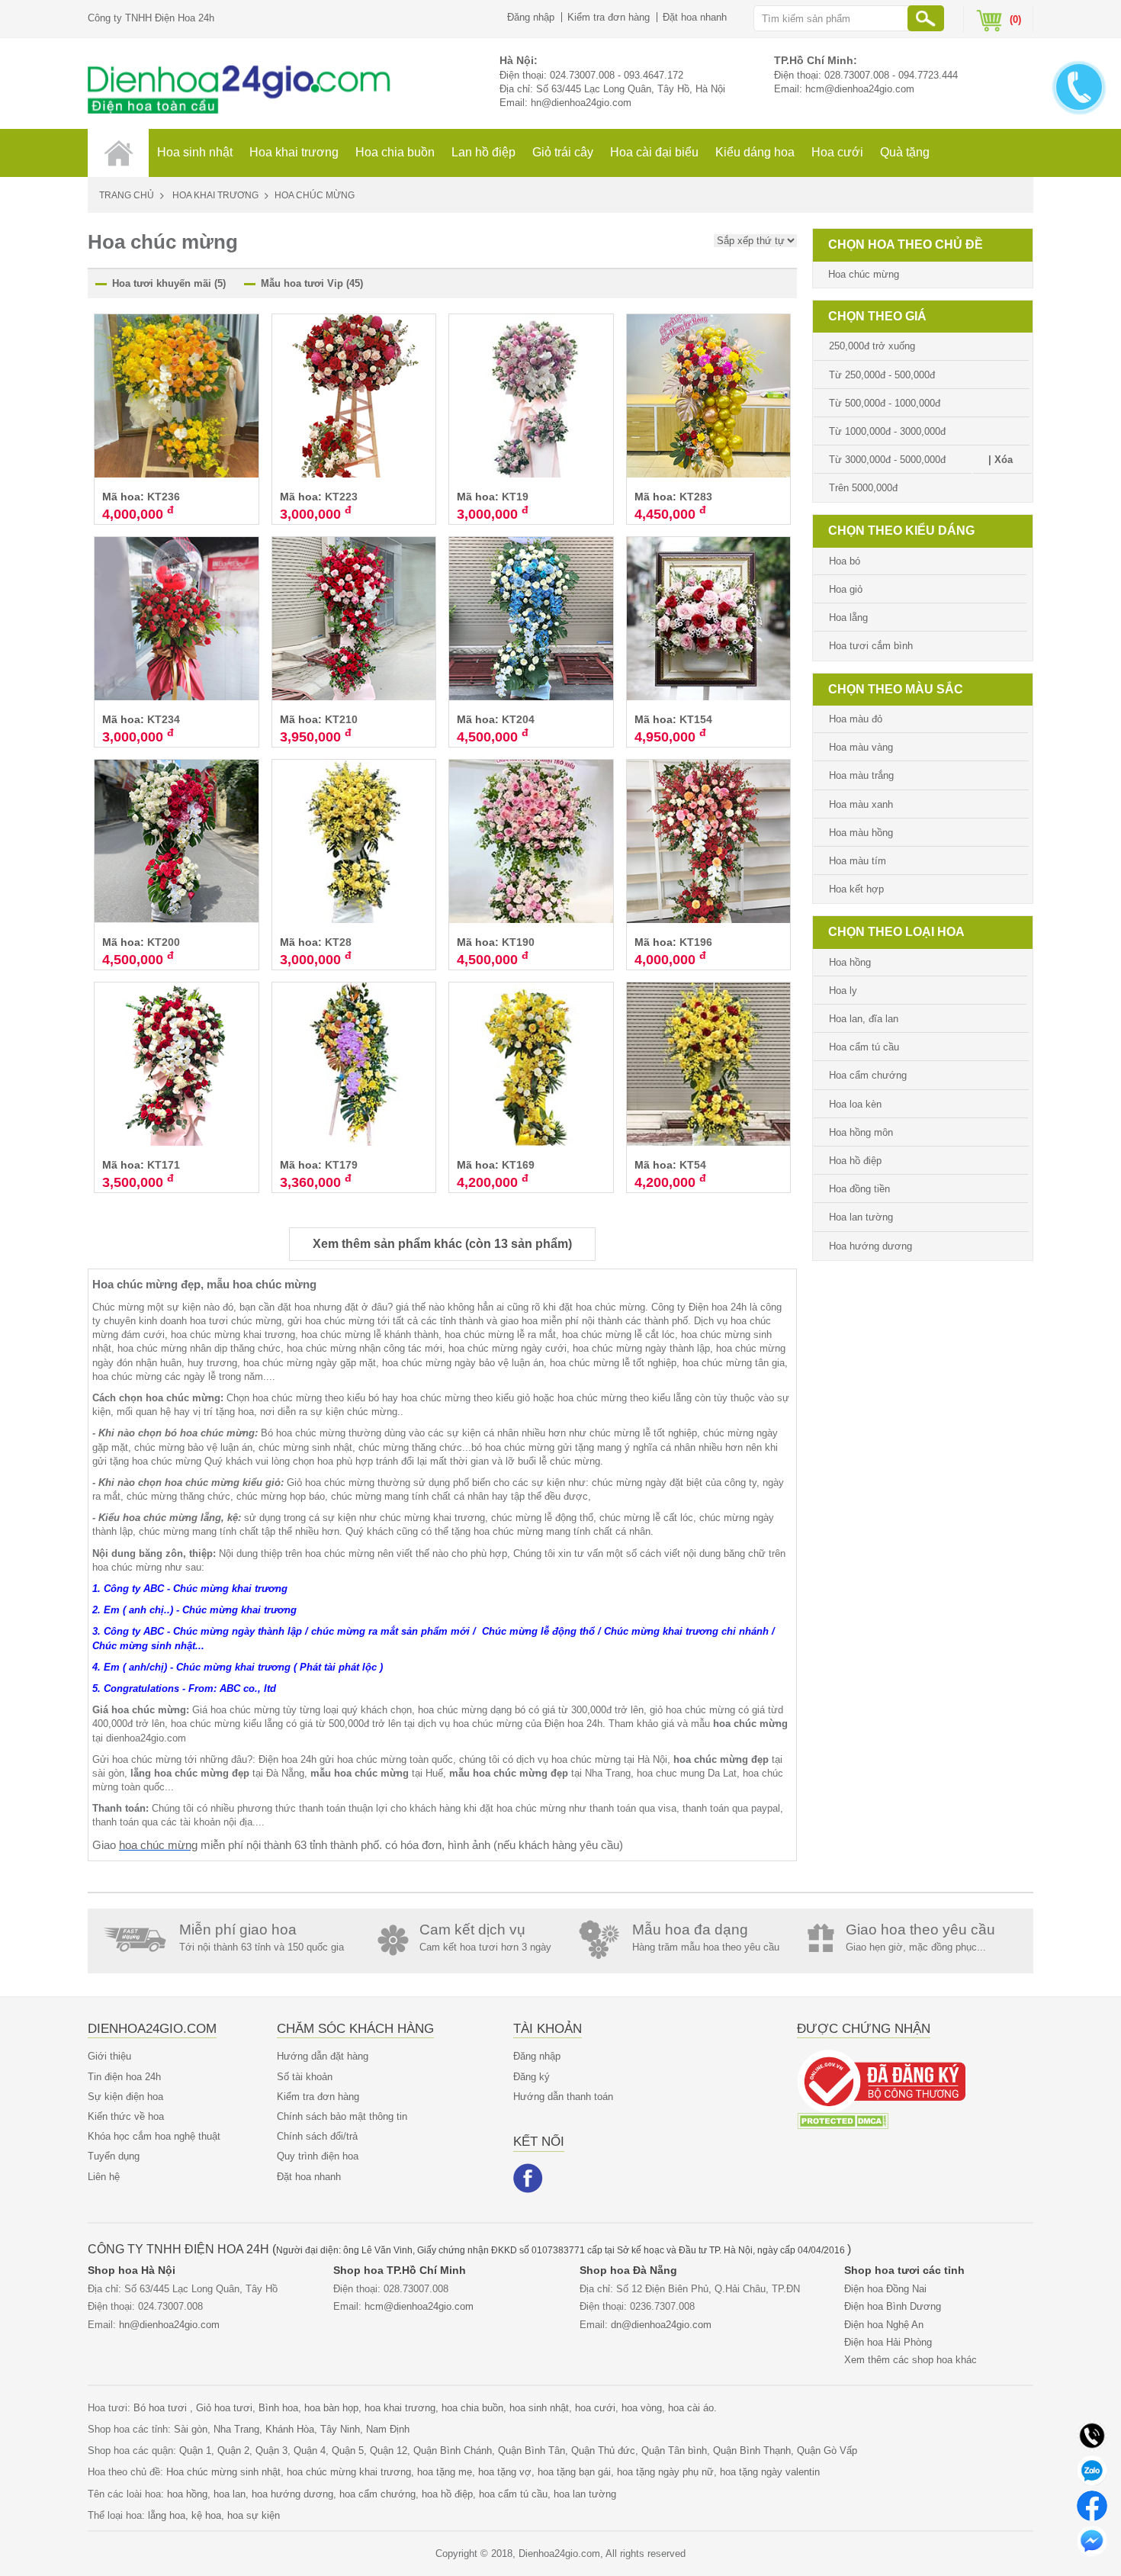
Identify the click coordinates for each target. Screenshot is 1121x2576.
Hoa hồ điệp (855, 1161)
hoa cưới (595, 2408)
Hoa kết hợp (856, 889)
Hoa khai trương (294, 152)
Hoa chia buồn (395, 152)
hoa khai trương (400, 2408)
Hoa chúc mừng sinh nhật (223, 2472)
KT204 (518, 719)
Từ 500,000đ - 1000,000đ (885, 403)
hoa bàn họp (331, 2408)
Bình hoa (278, 2408)
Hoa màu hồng (861, 833)
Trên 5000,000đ (863, 488)
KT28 (338, 942)
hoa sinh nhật (539, 2408)
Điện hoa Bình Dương (893, 2306)
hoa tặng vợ (505, 2472)
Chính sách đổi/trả (317, 2136)
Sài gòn (191, 2429)
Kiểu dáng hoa (755, 152)
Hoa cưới (837, 152)
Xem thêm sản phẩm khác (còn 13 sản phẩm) (442, 1244)
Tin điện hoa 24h (124, 2077)
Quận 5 (348, 2451)
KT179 (341, 1165)
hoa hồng (187, 2494)
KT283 (696, 497)
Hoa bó (845, 561)
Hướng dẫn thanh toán (563, 2097)
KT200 (164, 942)
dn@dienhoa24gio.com (661, 2325)
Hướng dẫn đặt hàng (323, 2056)
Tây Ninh (340, 2429)
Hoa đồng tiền (859, 1189)
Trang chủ (127, 195)
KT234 (164, 719)
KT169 (518, 1165)
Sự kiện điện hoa (125, 2097)
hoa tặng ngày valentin (770, 2472)
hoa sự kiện (254, 2515)
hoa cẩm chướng (377, 2494)
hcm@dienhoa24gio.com (860, 89)
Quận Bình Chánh (453, 2451)
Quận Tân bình (674, 2451)
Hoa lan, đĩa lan (864, 1019)
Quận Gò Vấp (827, 2451)
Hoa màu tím (858, 861)
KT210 (341, 719)
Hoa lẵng (848, 617)
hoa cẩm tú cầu (513, 2494)
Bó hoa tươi (162, 2408)
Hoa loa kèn (855, 1104)
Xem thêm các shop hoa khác (911, 2360)
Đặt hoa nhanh (695, 17)
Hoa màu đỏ (856, 719)
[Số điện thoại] (1092, 2434)
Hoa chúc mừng (864, 274)
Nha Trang (236, 2429)
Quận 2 (233, 2451)
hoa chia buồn (472, 2408)
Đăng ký (532, 2077)
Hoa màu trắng (861, 775)
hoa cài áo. (692, 2408)
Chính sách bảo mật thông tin (342, 2116)
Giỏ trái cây (563, 152)
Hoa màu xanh (861, 804)
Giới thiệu (109, 2056)
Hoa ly (843, 991)
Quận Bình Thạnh (752, 2451)
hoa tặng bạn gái (574, 2472)
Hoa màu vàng (861, 747)
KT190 (518, 942)
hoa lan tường (585, 2494)
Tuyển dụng (114, 2156)
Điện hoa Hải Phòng (888, 2342)
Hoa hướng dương (870, 1246)
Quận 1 (195, 2451)
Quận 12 (389, 2451)
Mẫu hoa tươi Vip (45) (312, 283)
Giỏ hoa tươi (224, 2408)
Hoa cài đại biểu (654, 152)
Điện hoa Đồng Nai (885, 2289)
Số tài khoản (305, 2077)
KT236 (164, 497)
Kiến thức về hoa (126, 2116)
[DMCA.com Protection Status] (843, 2120)
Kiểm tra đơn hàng (609, 17)
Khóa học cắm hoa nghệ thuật (154, 2136)
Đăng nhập (531, 17)
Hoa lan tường (861, 1217)
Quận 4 (310, 2451)
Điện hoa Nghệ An (884, 2325)
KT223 (341, 497)
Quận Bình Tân (532, 2451)
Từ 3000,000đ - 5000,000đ (887, 460)
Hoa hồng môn (861, 1132)
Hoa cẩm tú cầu (864, 1047)
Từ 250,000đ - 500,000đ (882, 375)
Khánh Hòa (290, 2429)
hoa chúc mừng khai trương (349, 2472)
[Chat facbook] (1092, 2505)
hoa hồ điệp (447, 2494)
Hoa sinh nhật (195, 152)
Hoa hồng (850, 962)
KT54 (693, 1165)
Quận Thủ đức (603, 2451)
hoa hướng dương (292, 2494)
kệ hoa (206, 2515)
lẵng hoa (167, 2515)
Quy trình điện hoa (318, 2156)
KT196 (696, 942)
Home (118, 153)
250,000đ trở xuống (872, 346)
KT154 (696, 719)
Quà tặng (905, 152)
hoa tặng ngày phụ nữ (665, 2472)
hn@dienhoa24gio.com (581, 103)
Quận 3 (271, 2451)
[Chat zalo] (1092, 2470)
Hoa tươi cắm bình (871, 646)
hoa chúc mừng (158, 1845)
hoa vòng (642, 2408)
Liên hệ (104, 2177)
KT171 (164, 1165)
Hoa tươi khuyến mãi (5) (169, 283)
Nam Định (388, 2429)
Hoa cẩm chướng (868, 1075)
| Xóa (1001, 460)
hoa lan (230, 2494)
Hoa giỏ (846, 589)
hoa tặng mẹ (445, 2472)
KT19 (515, 497)
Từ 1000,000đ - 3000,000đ (887, 431)
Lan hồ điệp (483, 152)
